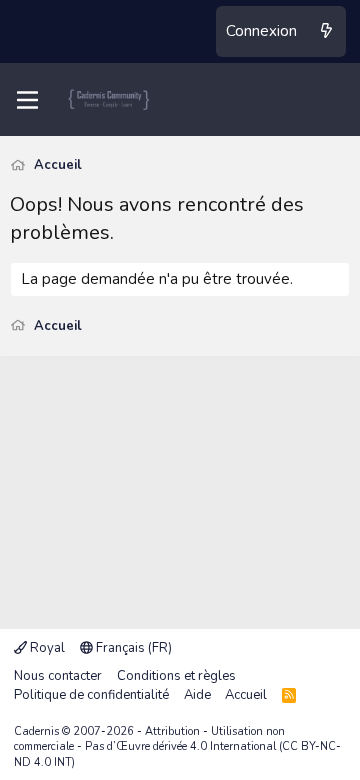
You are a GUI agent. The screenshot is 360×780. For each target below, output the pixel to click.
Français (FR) (132, 648)
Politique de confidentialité (91, 695)
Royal (46, 648)
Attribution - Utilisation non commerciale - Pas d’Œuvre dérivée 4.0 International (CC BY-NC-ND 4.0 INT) (177, 747)
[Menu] (27, 100)
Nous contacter (58, 676)
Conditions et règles (176, 676)
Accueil (246, 695)
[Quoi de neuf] (326, 31)
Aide (197, 695)
